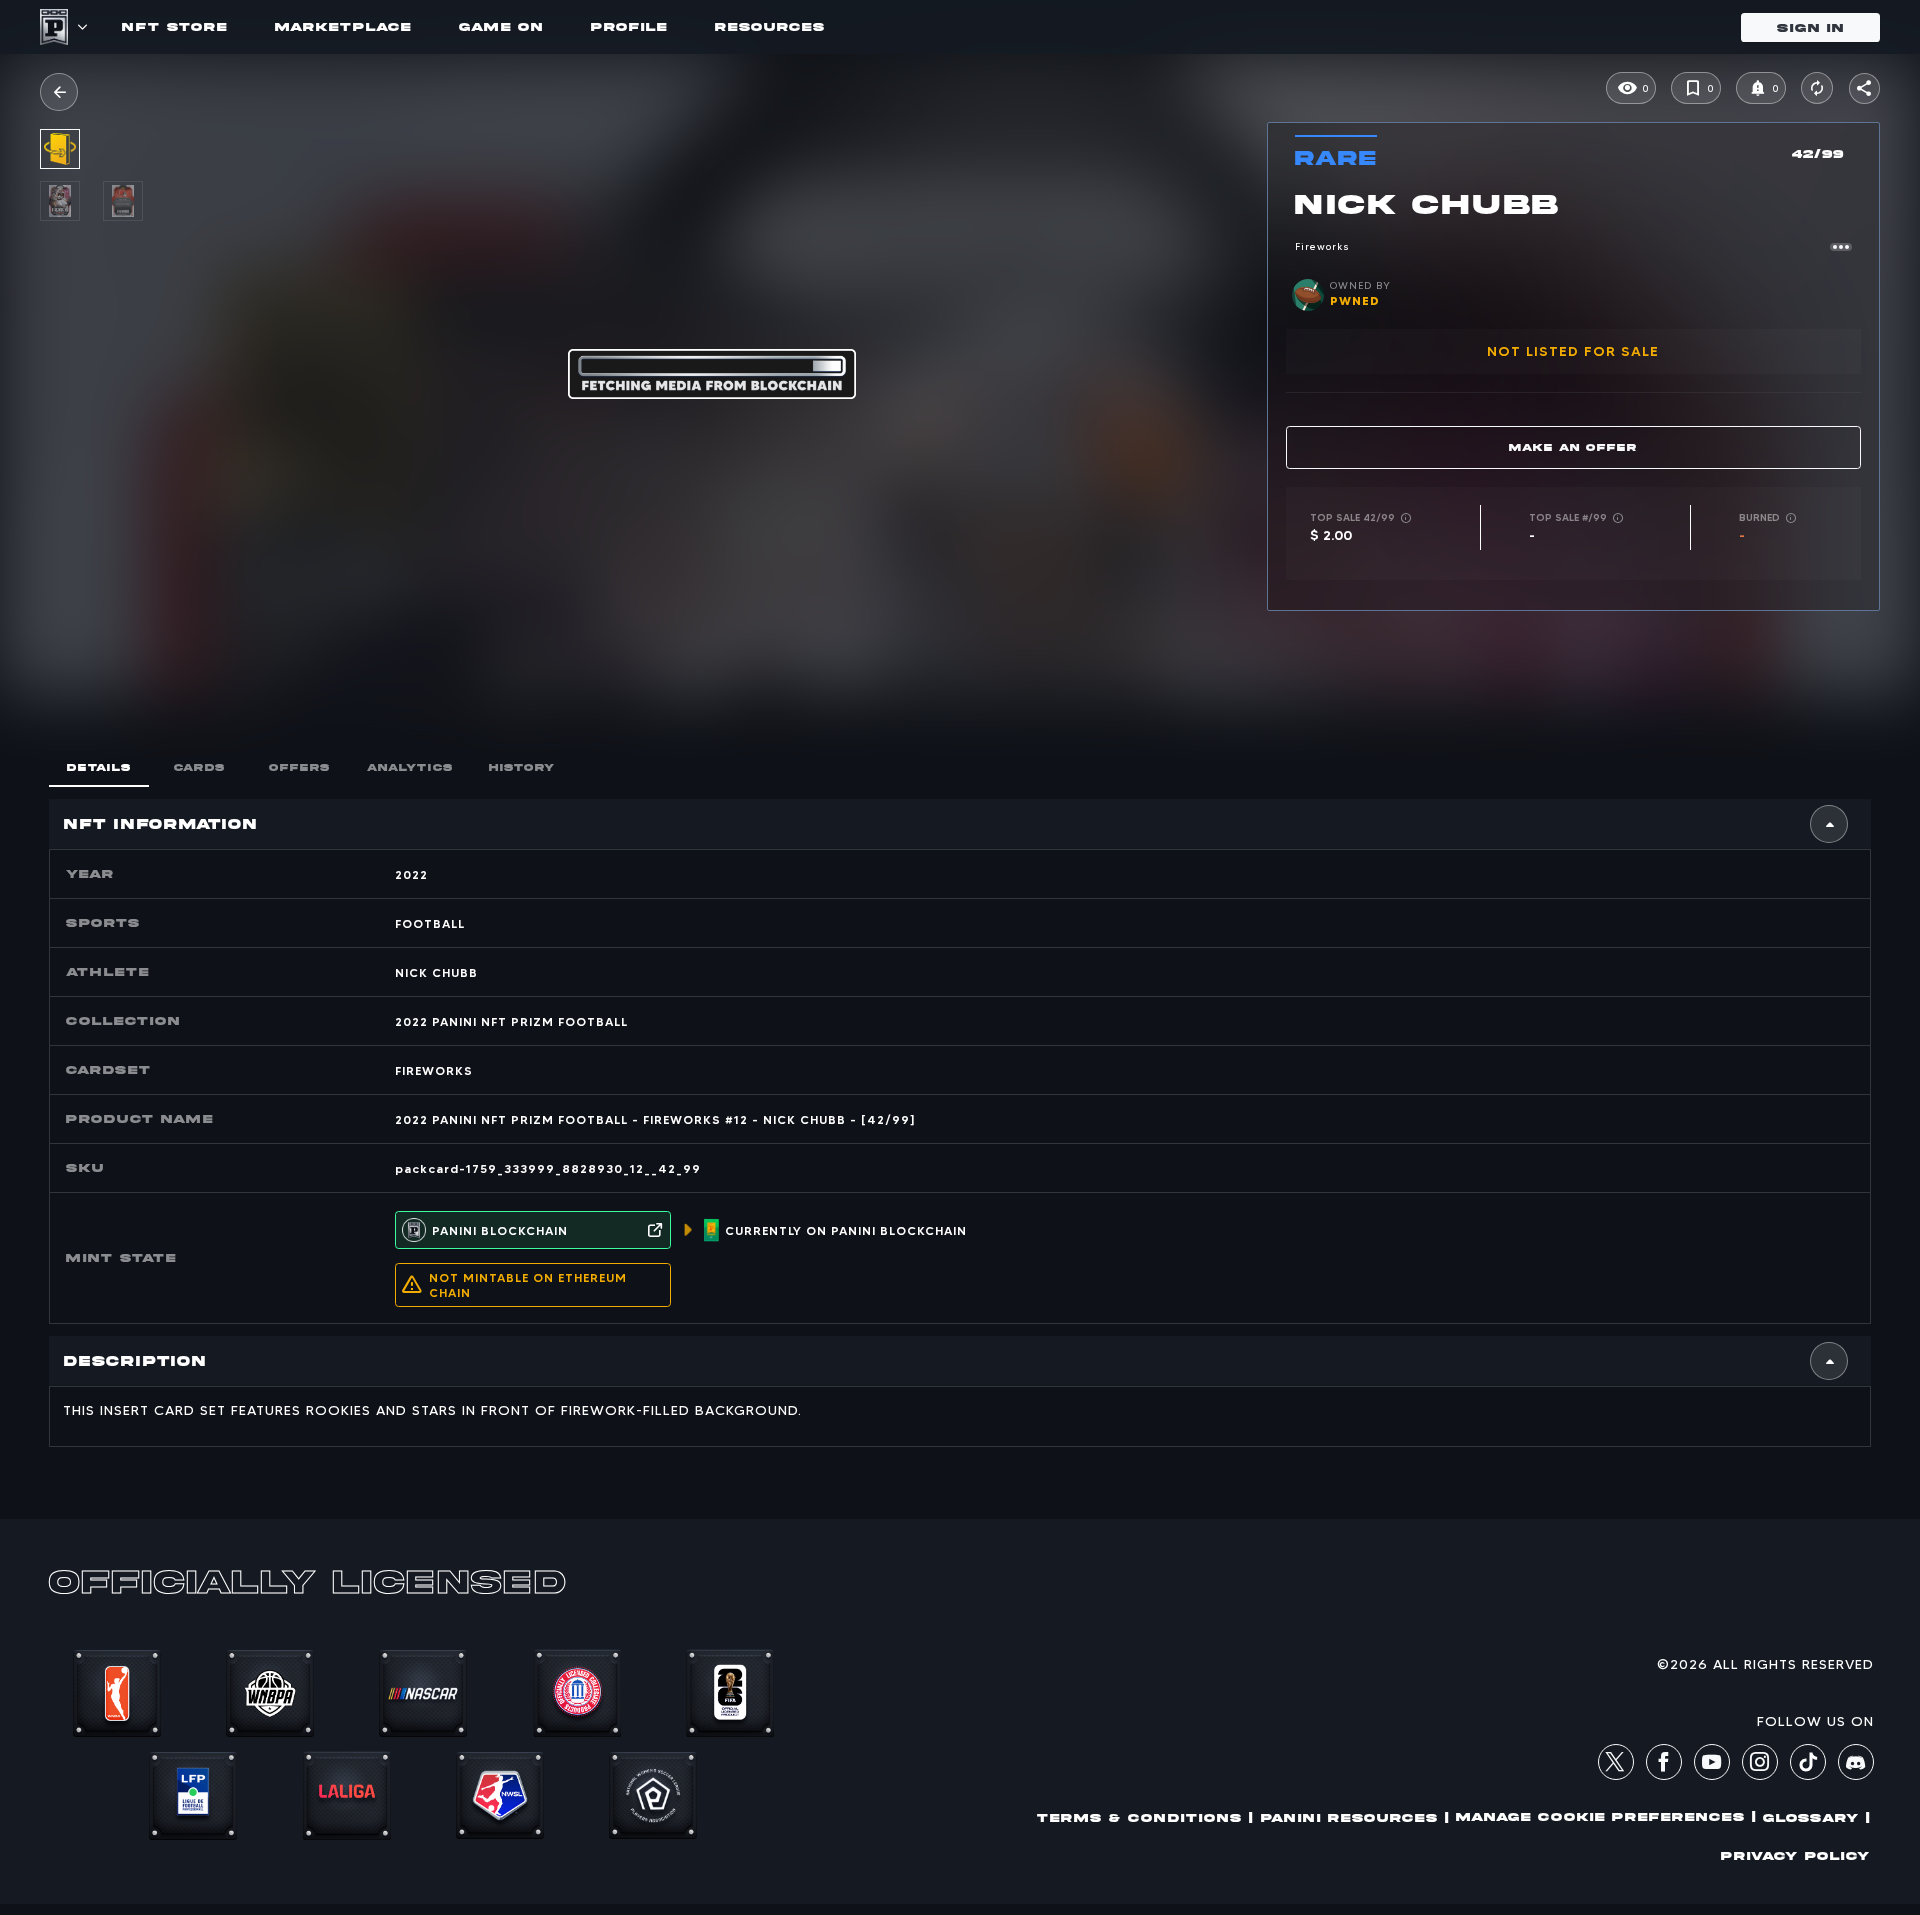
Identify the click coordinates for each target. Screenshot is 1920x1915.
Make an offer (1573, 447)
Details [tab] (99, 767)
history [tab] (522, 767)
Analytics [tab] (410, 767)
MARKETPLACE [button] (343, 26)
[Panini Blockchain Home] (54, 27)
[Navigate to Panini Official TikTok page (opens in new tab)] (1808, 1775)
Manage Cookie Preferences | (1606, 1816)
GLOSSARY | (1816, 1817)
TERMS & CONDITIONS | (1145, 1817)
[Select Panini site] (81, 27)
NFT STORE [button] (174, 26)
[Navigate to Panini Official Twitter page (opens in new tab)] (1616, 1765)
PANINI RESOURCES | (1355, 1817)
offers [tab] (299, 767)
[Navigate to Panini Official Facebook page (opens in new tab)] (1664, 1765)
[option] (71, 201)
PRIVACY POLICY (1795, 1855)
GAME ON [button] (501, 26)
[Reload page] (1817, 88)
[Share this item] (1864, 88)
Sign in (1810, 27)
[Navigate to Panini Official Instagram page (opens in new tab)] (1760, 1765)
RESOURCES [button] (770, 26)
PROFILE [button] (629, 26)
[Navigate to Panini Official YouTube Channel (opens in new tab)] (1712, 1765)
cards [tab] (199, 767)
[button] (59, 92)
